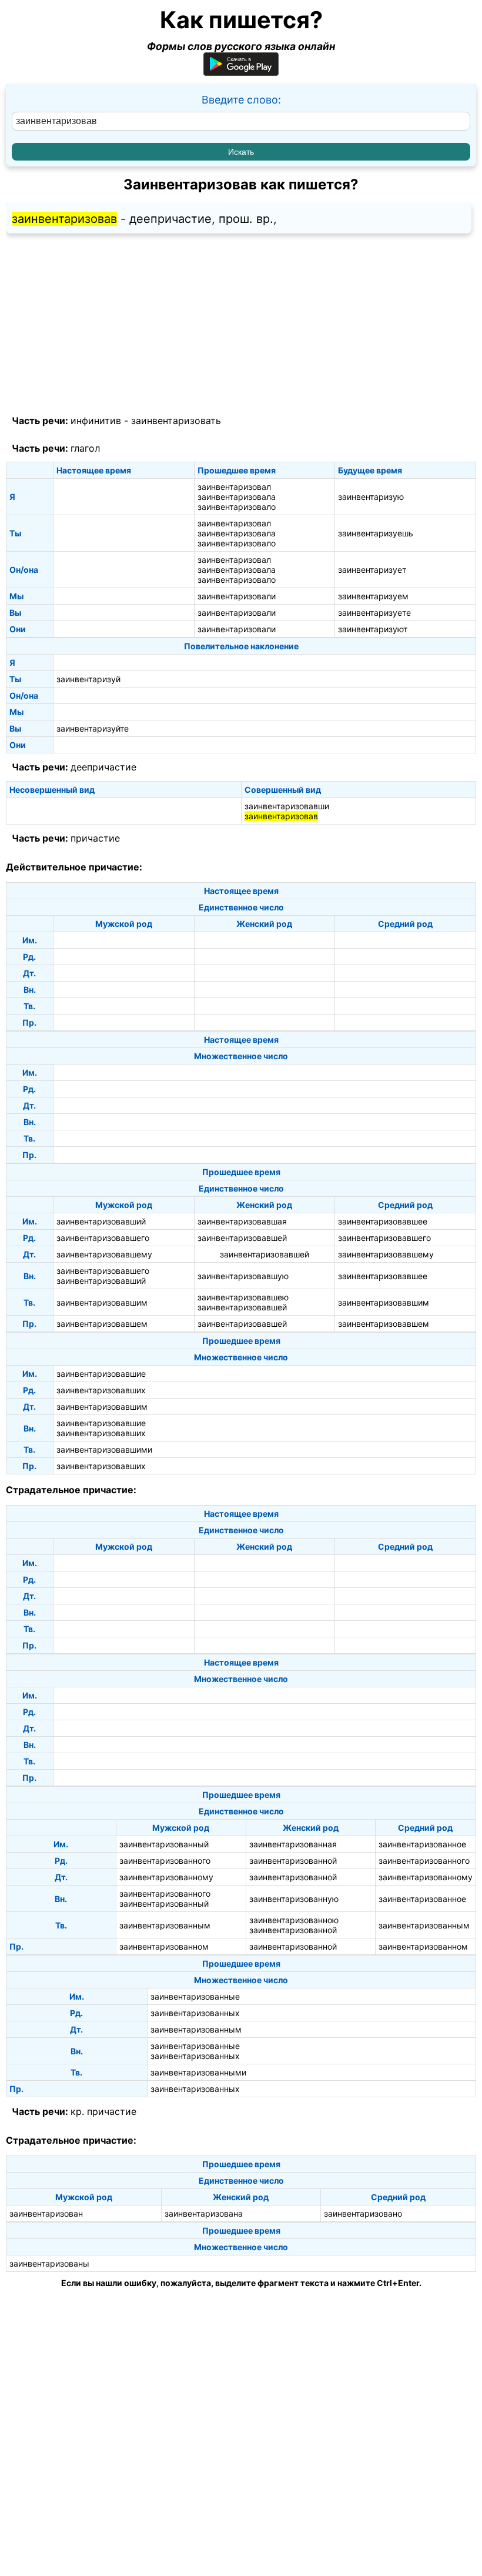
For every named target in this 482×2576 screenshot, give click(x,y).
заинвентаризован (46, 2213)
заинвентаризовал (234, 487)
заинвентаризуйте (93, 728)
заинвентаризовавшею (243, 1297)
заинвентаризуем (373, 596)
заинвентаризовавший (101, 1221)
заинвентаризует (372, 570)
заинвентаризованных (195, 2013)
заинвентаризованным (165, 1925)
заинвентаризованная (293, 1844)
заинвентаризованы (49, 2263)
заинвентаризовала (237, 497)
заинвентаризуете (374, 613)
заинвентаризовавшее (383, 1221)
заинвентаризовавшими (104, 1449)
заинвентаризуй (88, 679)
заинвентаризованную (294, 1899)
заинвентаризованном (164, 1946)
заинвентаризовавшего (103, 1238)
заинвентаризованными (198, 2072)
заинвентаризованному (166, 1877)
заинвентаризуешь (376, 533)
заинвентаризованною (294, 1920)
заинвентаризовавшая (242, 1221)
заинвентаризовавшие (101, 1374)
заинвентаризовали (237, 596)
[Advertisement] (241, 325)
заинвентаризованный (164, 1844)
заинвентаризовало (237, 507)
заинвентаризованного (165, 1861)
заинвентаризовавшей (242, 1238)
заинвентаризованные (195, 1996)
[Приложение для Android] (241, 72)
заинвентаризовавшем (102, 1324)
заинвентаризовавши (287, 806)
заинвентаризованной (293, 1861)
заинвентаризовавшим (102, 1302)
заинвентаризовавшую (243, 1276)
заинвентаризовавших (101, 1390)
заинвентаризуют (373, 629)
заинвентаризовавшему (104, 1254)
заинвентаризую (371, 497)
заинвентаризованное (422, 1844)
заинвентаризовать (176, 421)
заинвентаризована (204, 2213)
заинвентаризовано (363, 2213)
